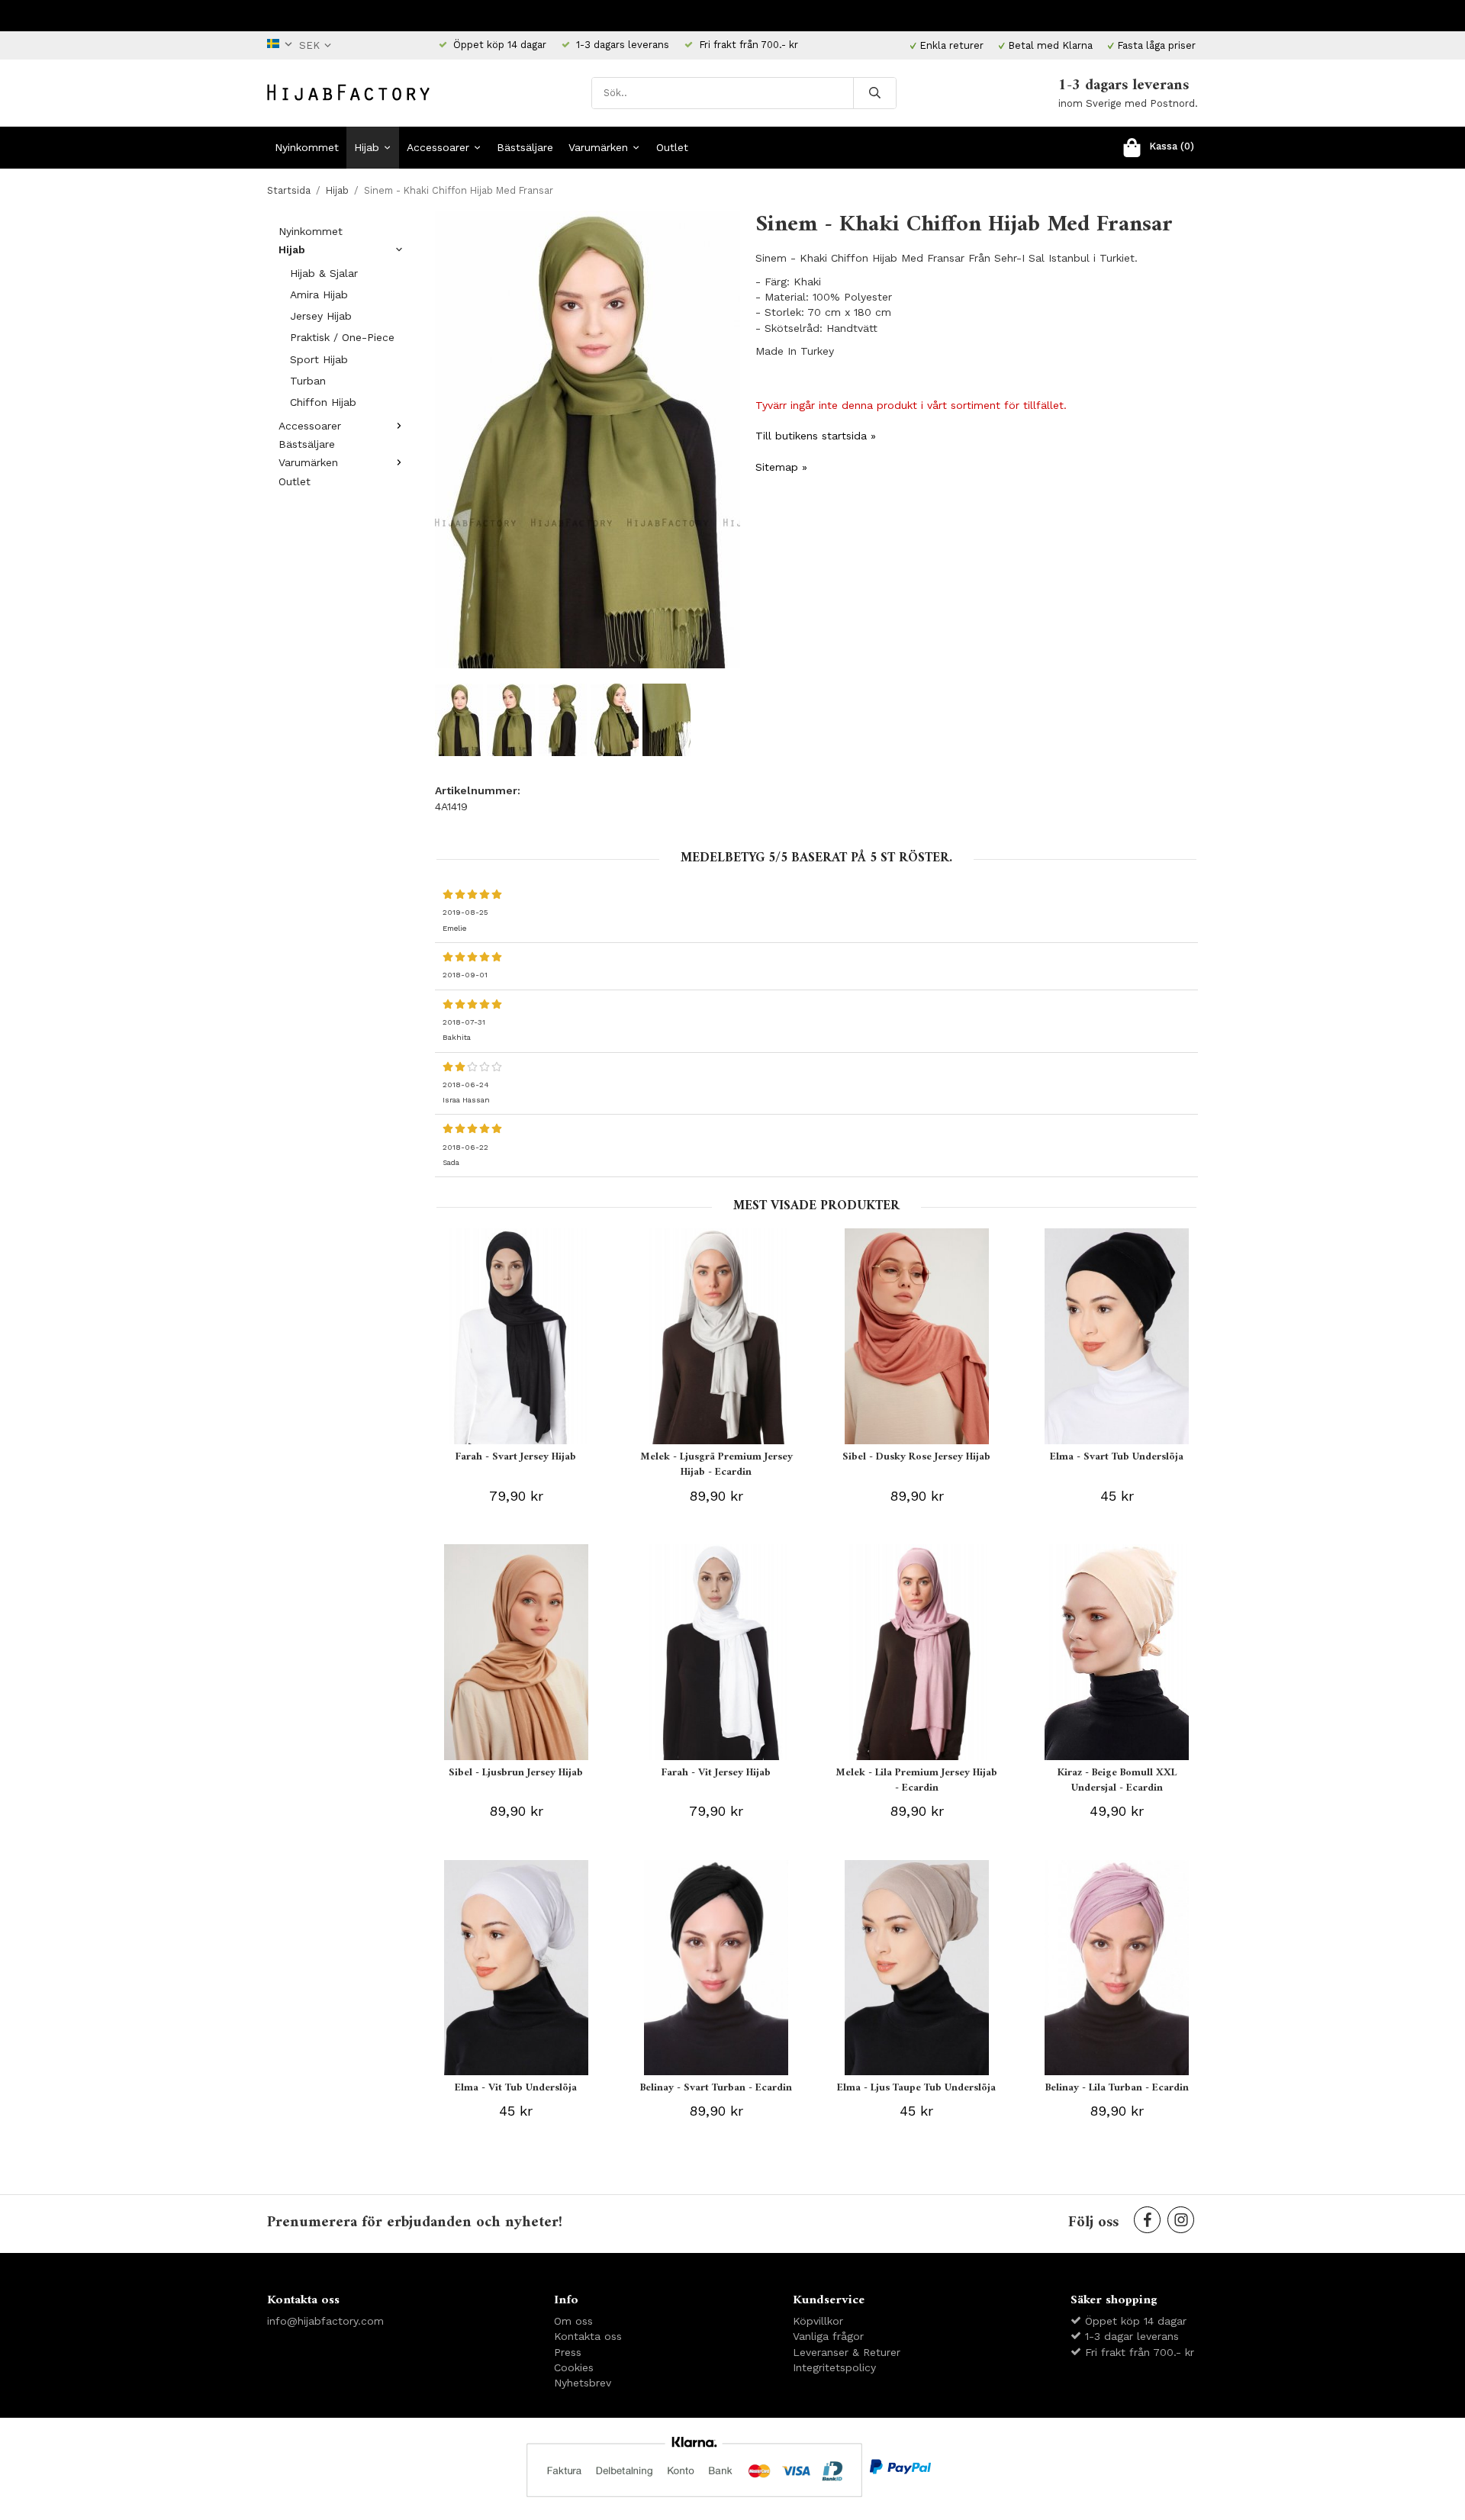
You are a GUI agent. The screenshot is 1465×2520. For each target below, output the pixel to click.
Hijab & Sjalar (324, 273)
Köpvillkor (818, 2321)
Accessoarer (438, 147)
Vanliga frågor (828, 2336)
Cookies (574, 2367)
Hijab (367, 147)
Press (568, 2352)
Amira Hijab (319, 294)
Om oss (573, 2321)
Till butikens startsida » (816, 436)
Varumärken (598, 147)
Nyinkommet (307, 147)
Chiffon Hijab (323, 402)
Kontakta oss (588, 2336)
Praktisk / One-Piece (342, 337)
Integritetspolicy (834, 2367)
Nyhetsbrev (583, 2383)
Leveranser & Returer (847, 2352)
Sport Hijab (319, 359)
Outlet (672, 147)
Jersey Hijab (321, 316)
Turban (308, 381)
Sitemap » (781, 467)
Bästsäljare (525, 147)
